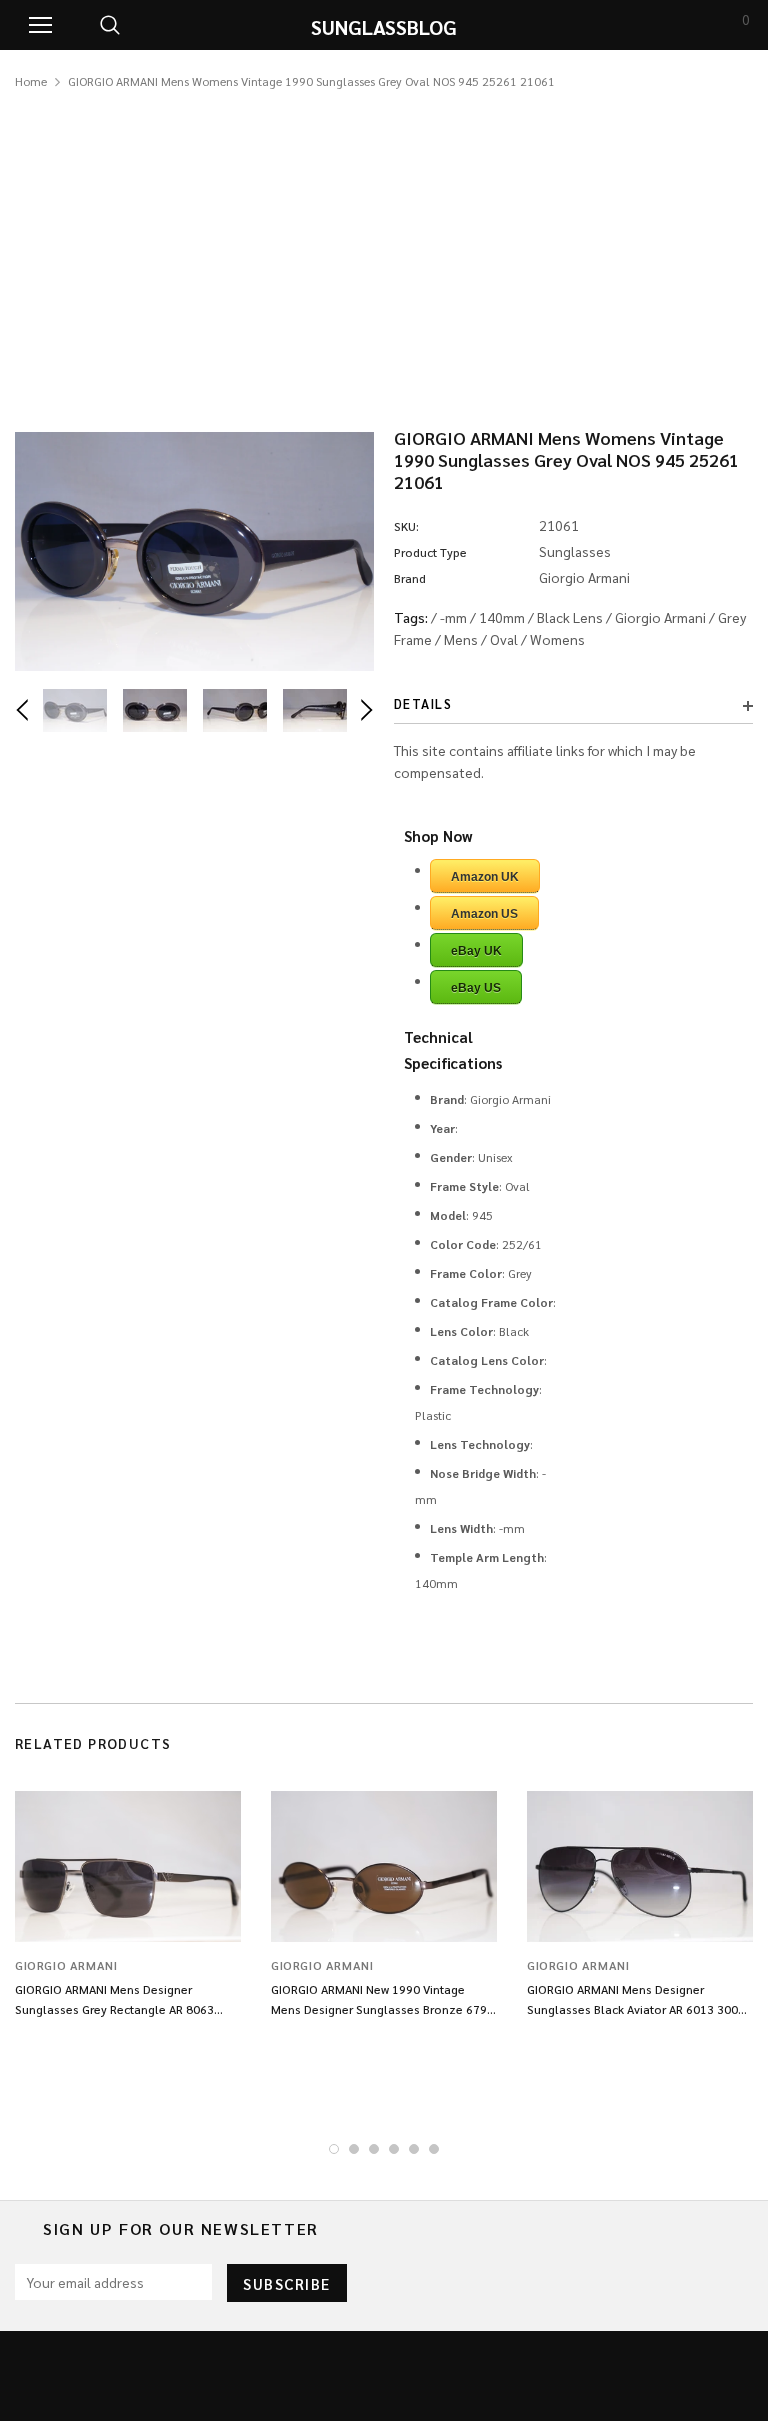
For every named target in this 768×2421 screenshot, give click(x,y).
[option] (194, 551)
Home (31, 81)
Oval (504, 639)
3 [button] (374, 2149)
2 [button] (354, 2149)
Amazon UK (485, 877)
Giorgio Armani (660, 617)
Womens (557, 639)
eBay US (476, 988)
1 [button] (334, 2149)
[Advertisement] (384, 242)
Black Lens (570, 617)
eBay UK (476, 951)
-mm (453, 617)
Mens (461, 639)
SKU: (406, 526)
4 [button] (394, 2149)
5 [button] (414, 2149)
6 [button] (434, 2149)
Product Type (430, 552)
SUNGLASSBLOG (384, 27)
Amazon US (484, 914)
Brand (410, 578)
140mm (502, 617)
